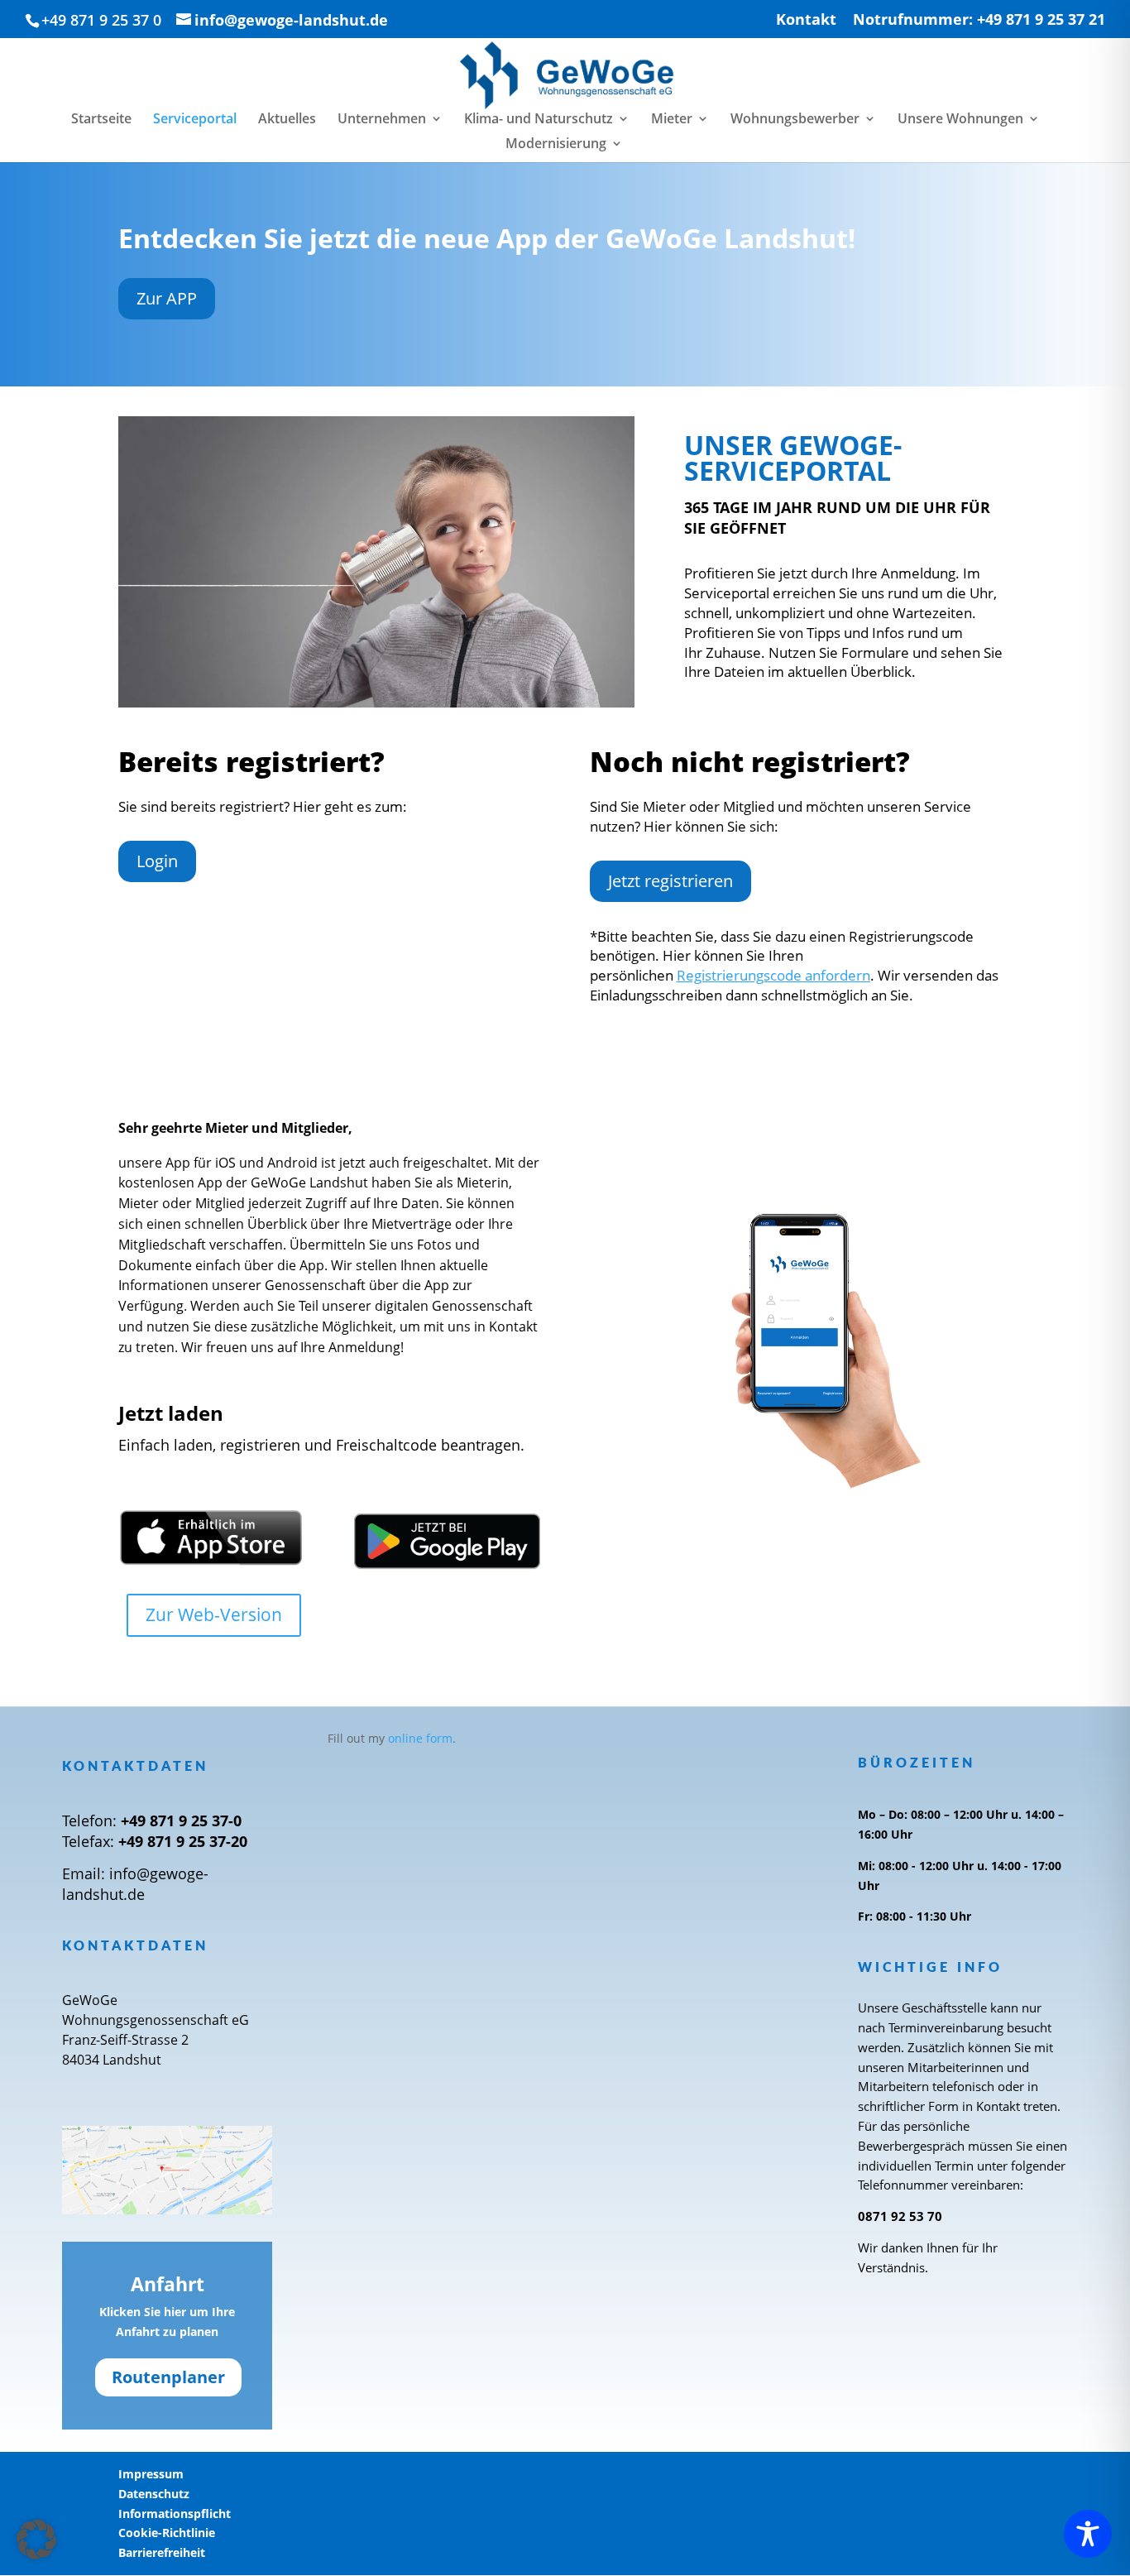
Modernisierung (556, 145)
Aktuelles (287, 120)
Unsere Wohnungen (960, 120)
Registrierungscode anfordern (773, 975)
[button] (36, 2540)
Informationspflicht (175, 2514)
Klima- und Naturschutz (539, 120)
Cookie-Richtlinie (167, 2533)
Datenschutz (154, 2494)
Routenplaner (168, 2377)
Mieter (672, 120)
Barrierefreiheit (162, 2552)
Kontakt (806, 20)
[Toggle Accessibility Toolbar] (1088, 2534)
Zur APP (167, 298)
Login (157, 861)
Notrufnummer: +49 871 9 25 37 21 (979, 20)
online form (420, 1738)
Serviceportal (195, 120)
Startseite (101, 120)
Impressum (151, 2474)
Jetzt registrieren (670, 881)
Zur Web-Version (214, 1614)
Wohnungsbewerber (795, 120)
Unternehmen (382, 120)
